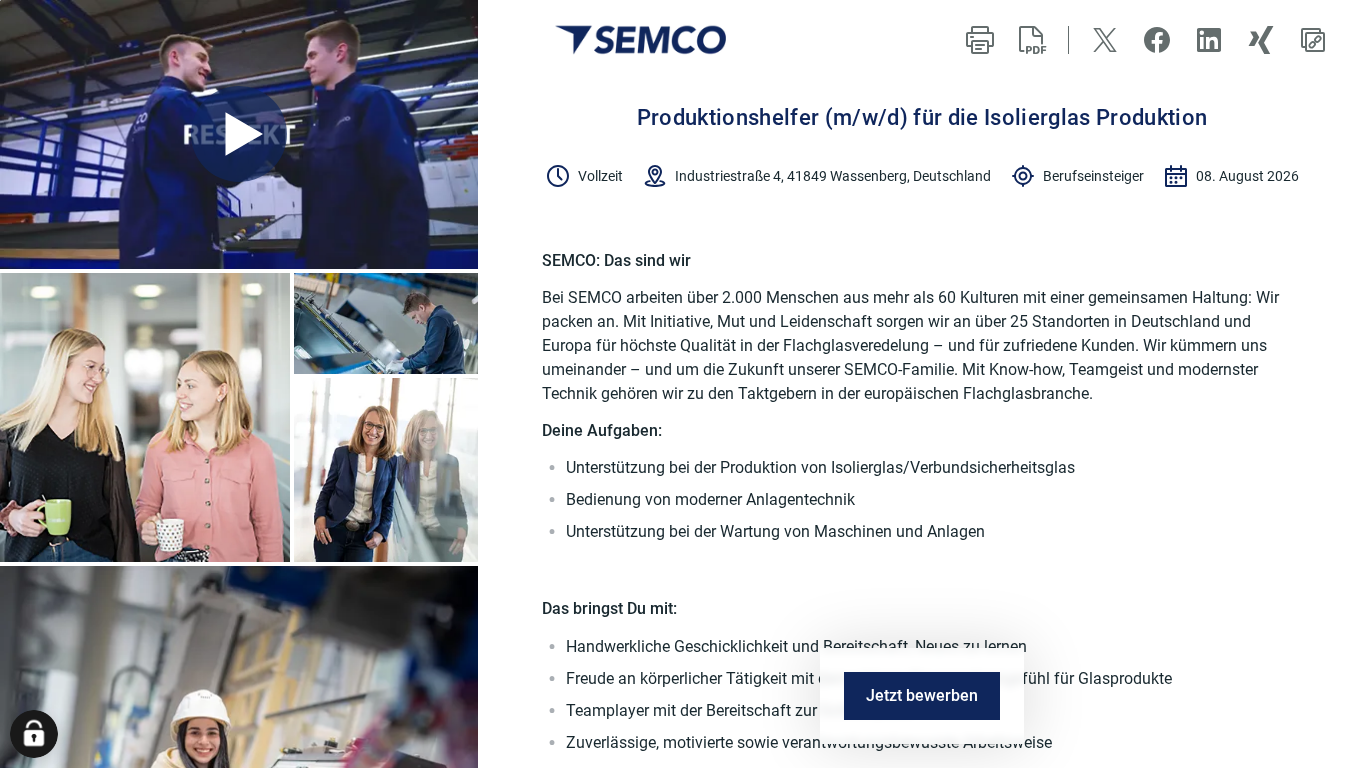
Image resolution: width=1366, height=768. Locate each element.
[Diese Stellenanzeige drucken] (980, 40)
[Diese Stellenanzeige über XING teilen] (1261, 40)
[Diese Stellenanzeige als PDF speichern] (1032, 40)
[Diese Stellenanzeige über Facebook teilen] (1157, 40)
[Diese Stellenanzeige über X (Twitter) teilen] (1105, 40)
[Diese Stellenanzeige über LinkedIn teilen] (1209, 40)
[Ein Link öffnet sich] (641, 40)
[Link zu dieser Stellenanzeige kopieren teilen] (1313, 40)
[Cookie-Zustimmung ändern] (34, 734)
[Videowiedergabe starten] (239, 134)
